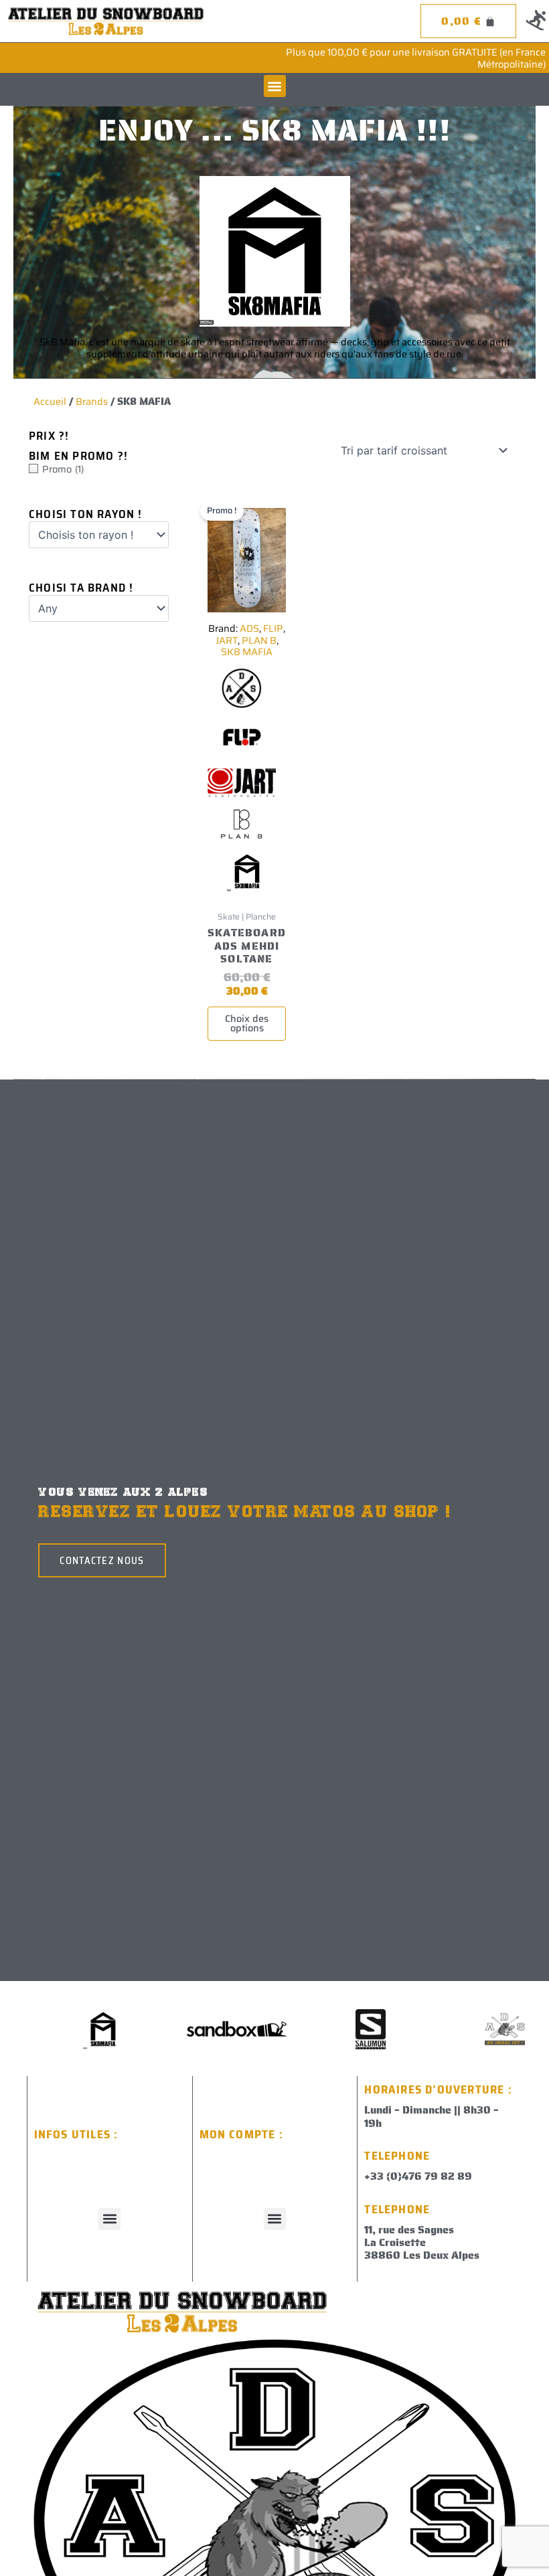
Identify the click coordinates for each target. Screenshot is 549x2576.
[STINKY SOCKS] (74, 2029)
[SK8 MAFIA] (247, 875)
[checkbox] (99, 469)
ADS (249, 628)
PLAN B (259, 640)
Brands (92, 401)
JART (227, 640)
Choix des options (247, 1023)
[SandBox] (476, 2029)
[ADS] (242, 692)
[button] (275, 86)
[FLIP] (242, 742)
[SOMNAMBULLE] (208, 2029)
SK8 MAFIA (247, 652)
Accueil (50, 401)
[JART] (242, 786)
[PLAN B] (242, 828)
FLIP (273, 628)
